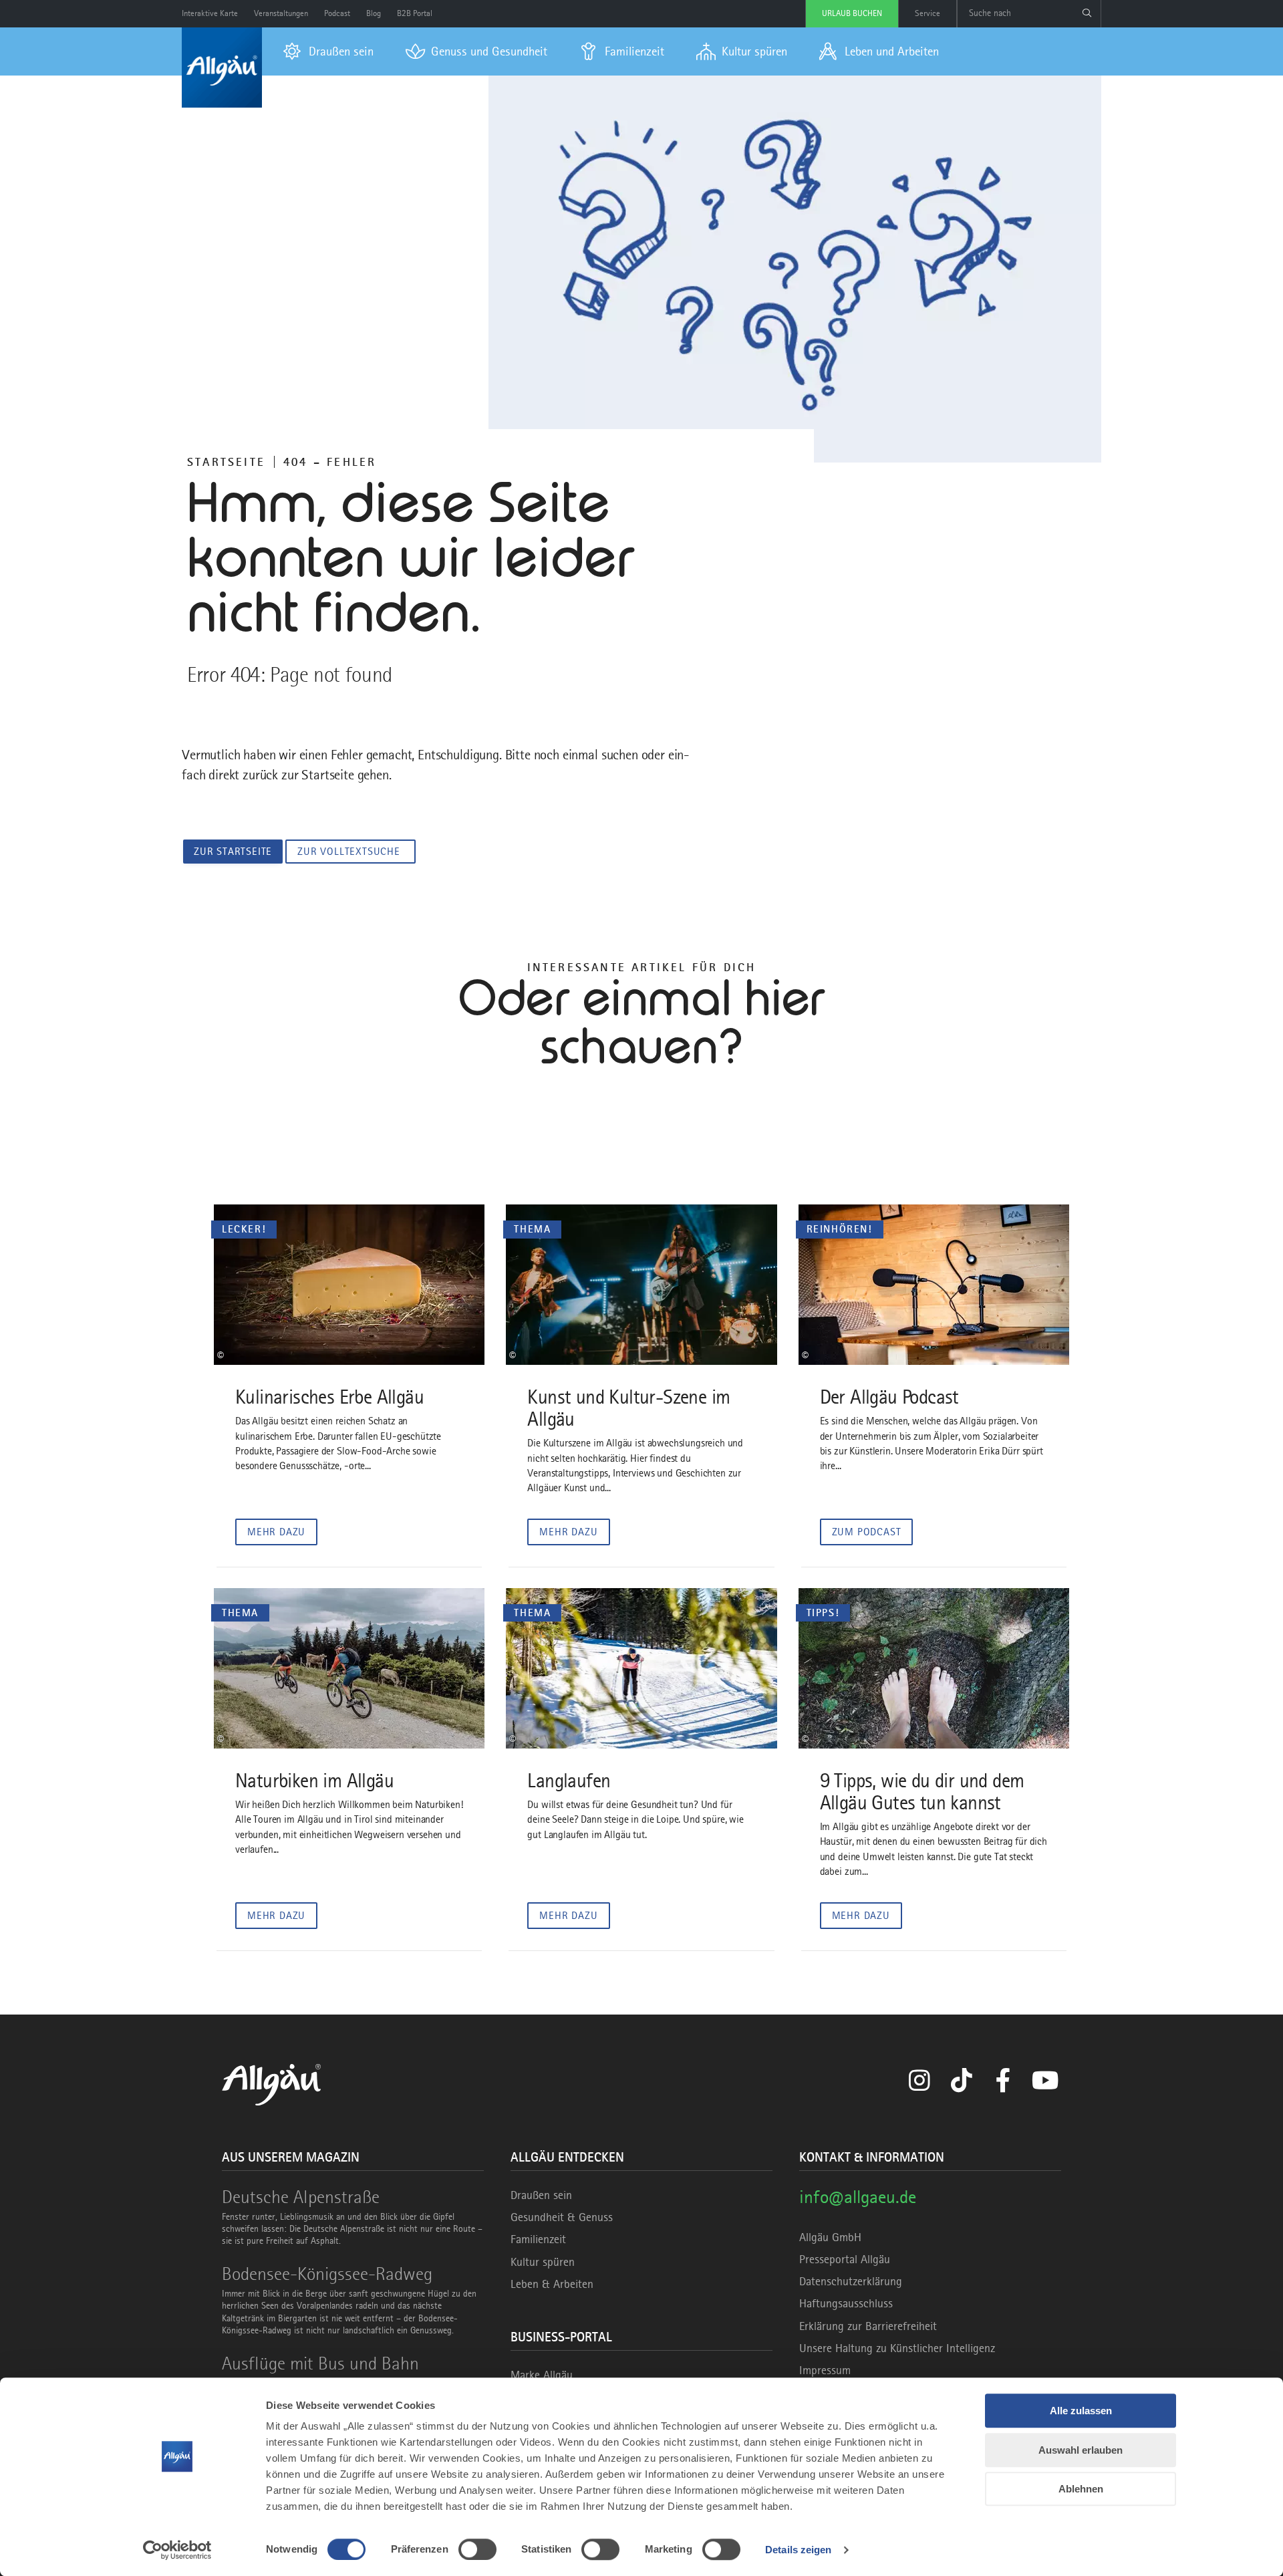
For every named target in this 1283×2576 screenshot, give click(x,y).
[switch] (477, 2549)
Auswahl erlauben (1081, 2450)
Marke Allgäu (542, 2375)
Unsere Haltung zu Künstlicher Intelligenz (897, 2348)
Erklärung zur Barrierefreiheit (868, 2326)
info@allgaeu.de (858, 2197)
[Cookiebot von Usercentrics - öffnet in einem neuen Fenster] (177, 2550)
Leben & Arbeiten (552, 2284)
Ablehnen (1081, 2489)
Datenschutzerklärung (851, 2281)
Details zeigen (798, 2550)
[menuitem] (328, 51)
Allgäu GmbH (830, 2237)
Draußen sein (541, 2195)
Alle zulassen (1081, 2411)
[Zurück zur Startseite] (222, 68)
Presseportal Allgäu (845, 2259)
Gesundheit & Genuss (562, 2217)
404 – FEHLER (330, 462)
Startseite (226, 462)
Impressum (825, 2370)
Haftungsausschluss (846, 2303)
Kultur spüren (543, 2262)
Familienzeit (538, 2239)
